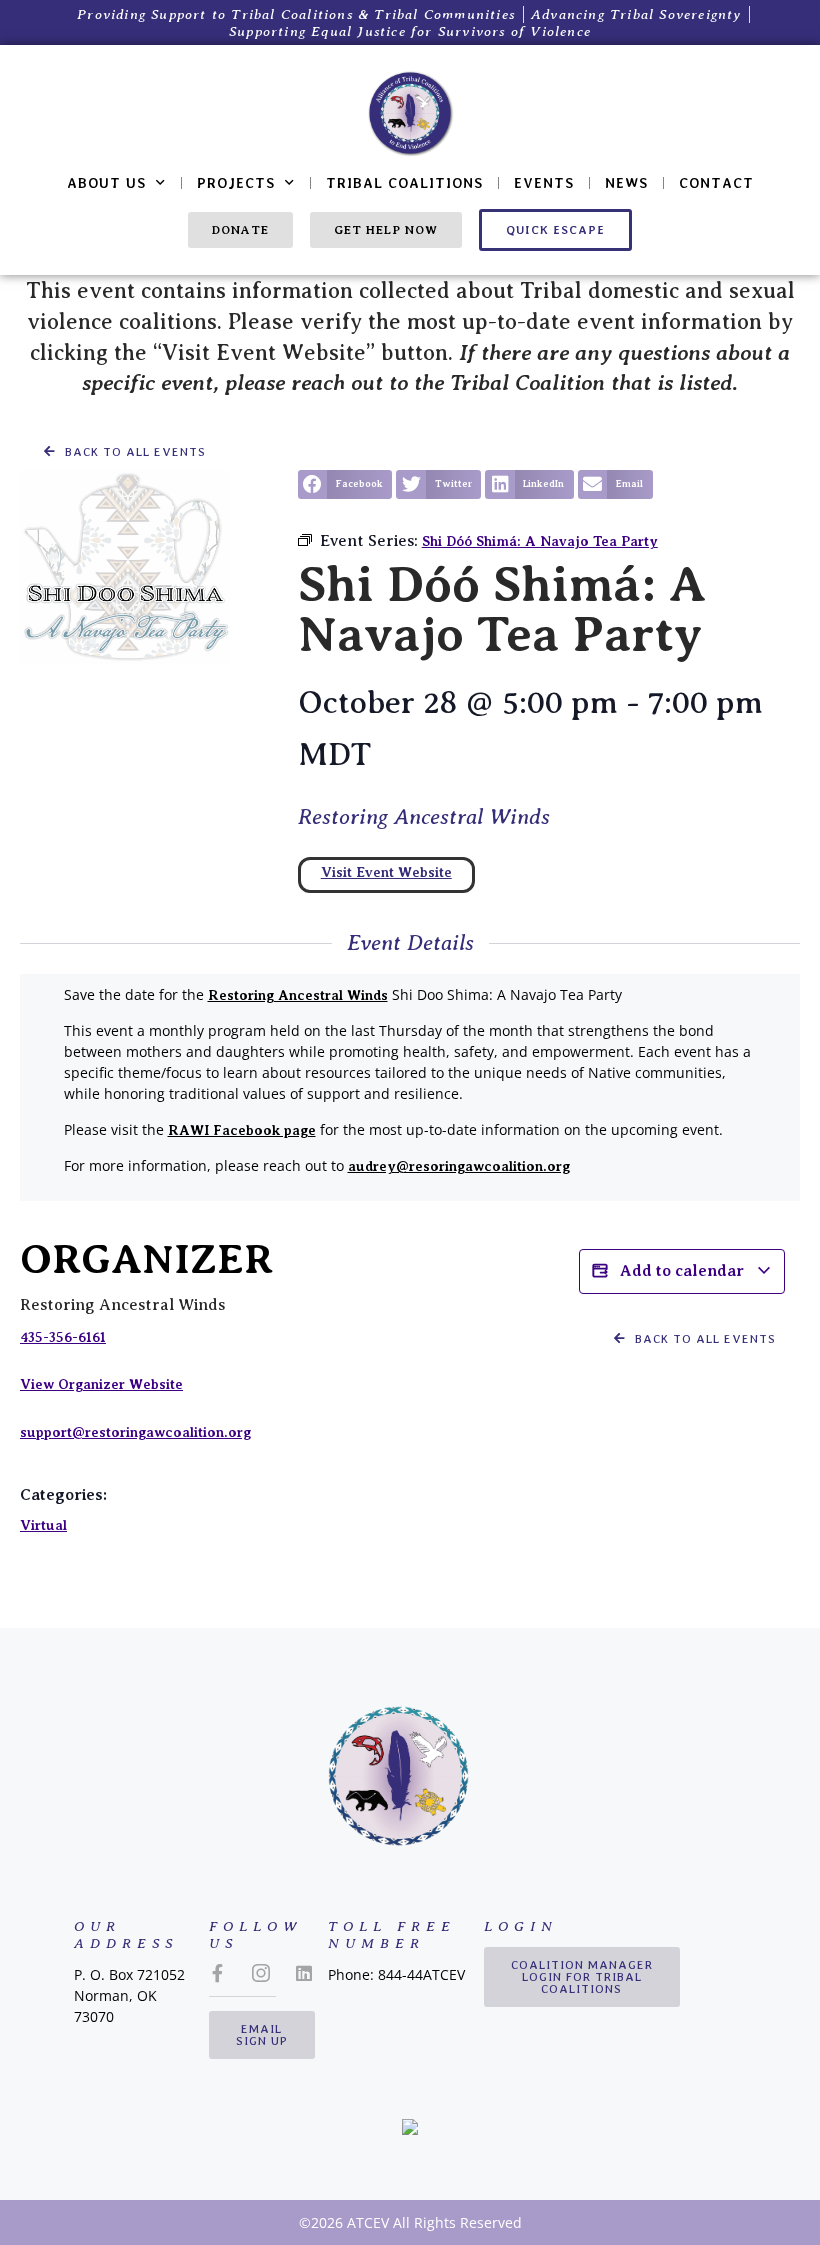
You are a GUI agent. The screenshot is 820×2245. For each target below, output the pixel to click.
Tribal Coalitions (404, 183)
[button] (345, 484)
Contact (716, 183)
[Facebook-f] (218, 1973)
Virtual (43, 1525)
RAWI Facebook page (242, 1130)
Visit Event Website (386, 872)
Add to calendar (682, 1271)
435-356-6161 (63, 1337)
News (626, 183)
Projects (236, 183)
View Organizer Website (101, 1384)
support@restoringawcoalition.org (135, 1432)
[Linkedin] (304, 1973)
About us (106, 183)
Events (544, 183)
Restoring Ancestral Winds (424, 816)
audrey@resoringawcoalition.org (459, 1166)
